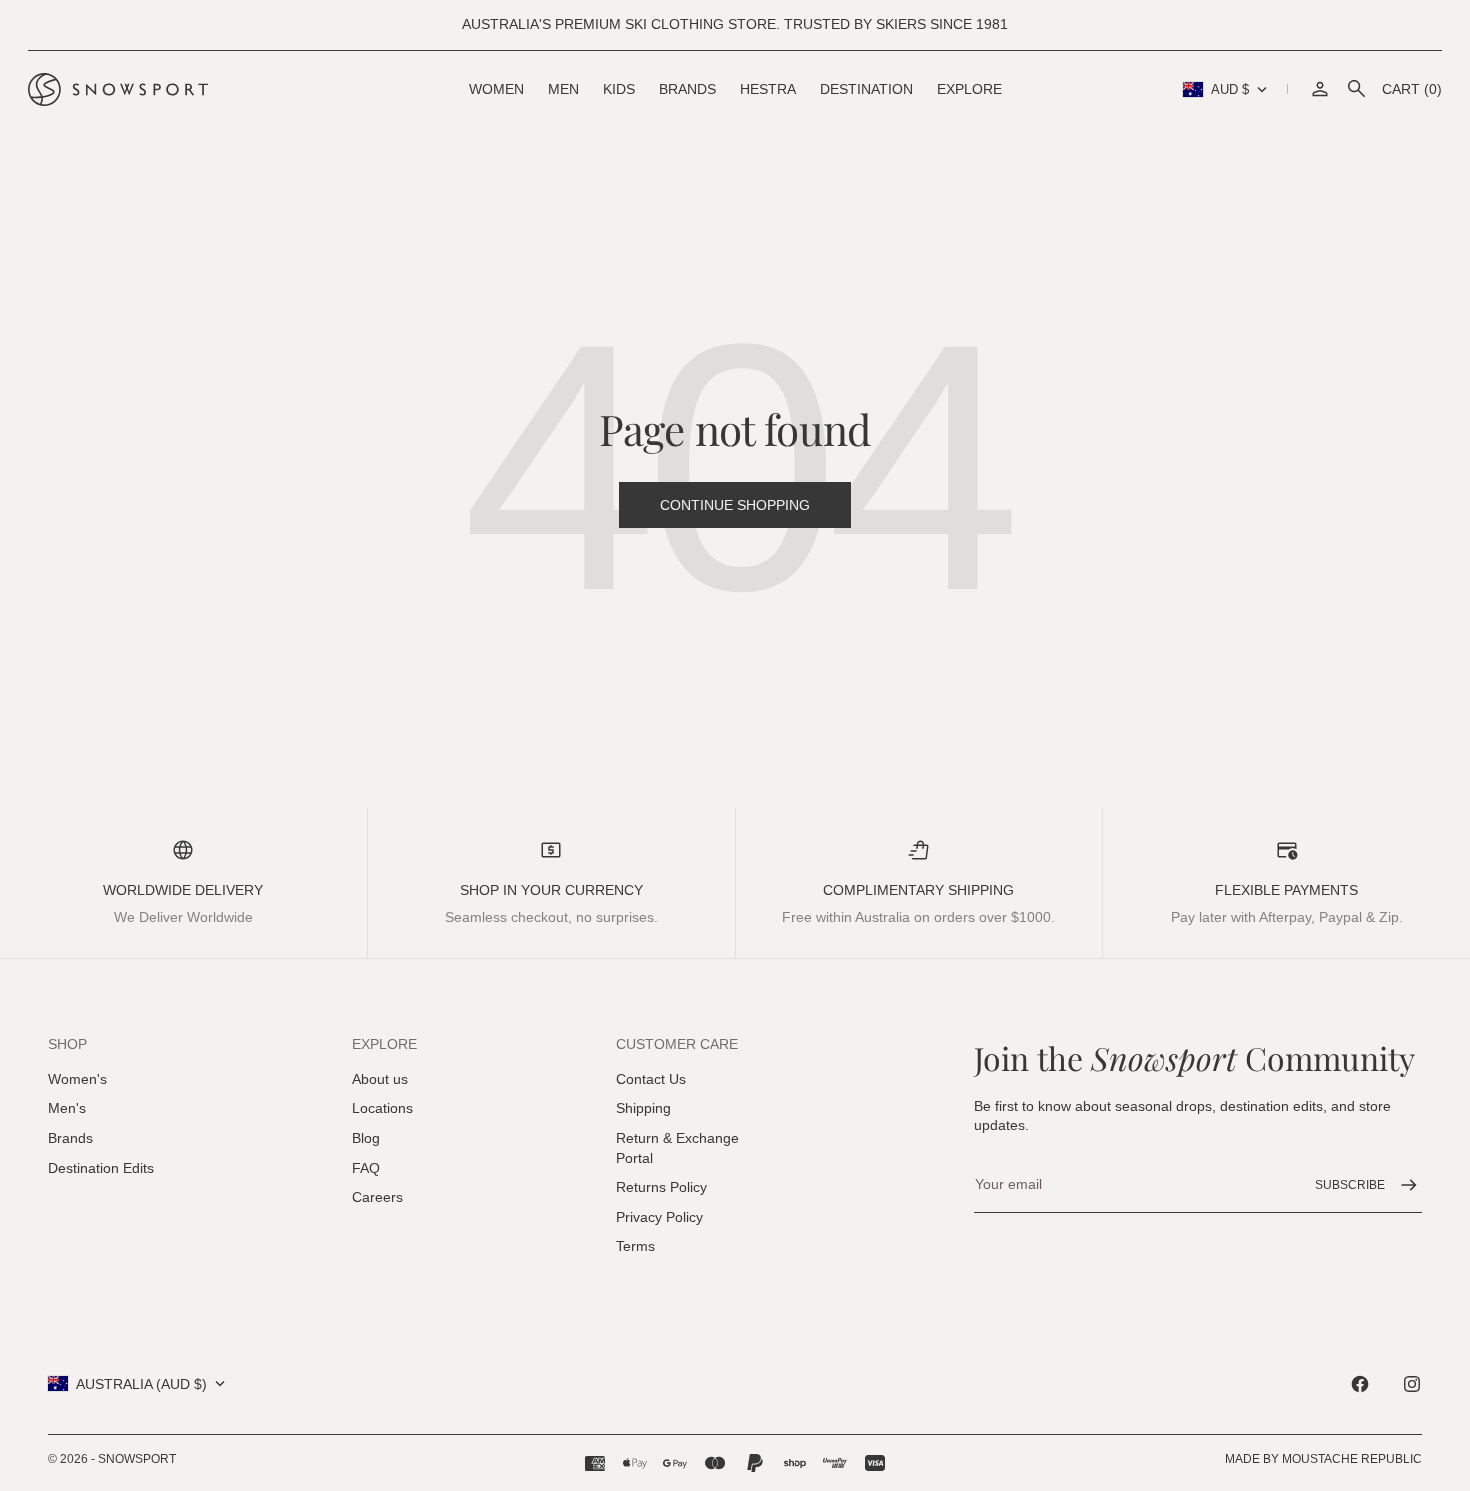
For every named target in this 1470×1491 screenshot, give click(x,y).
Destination (866, 89)
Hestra (768, 89)
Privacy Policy (659, 1217)
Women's (77, 1079)
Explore (969, 89)
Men (563, 89)
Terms (635, 1246)
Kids (619, 89)
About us (380, 1079)
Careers (377, 1197)
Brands (687, 89)
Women (496, 89)
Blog (366, 1138)
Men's (67, 1108)
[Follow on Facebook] (1360, 1384)
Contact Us (651, 1079)
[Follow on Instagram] (1412, 1384)
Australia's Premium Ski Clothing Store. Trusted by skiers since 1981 (735, 24)
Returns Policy (661, 1187)
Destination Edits (101, 1168)
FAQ (366, 1168)
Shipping (643, 1108)
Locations (382, 1108)
